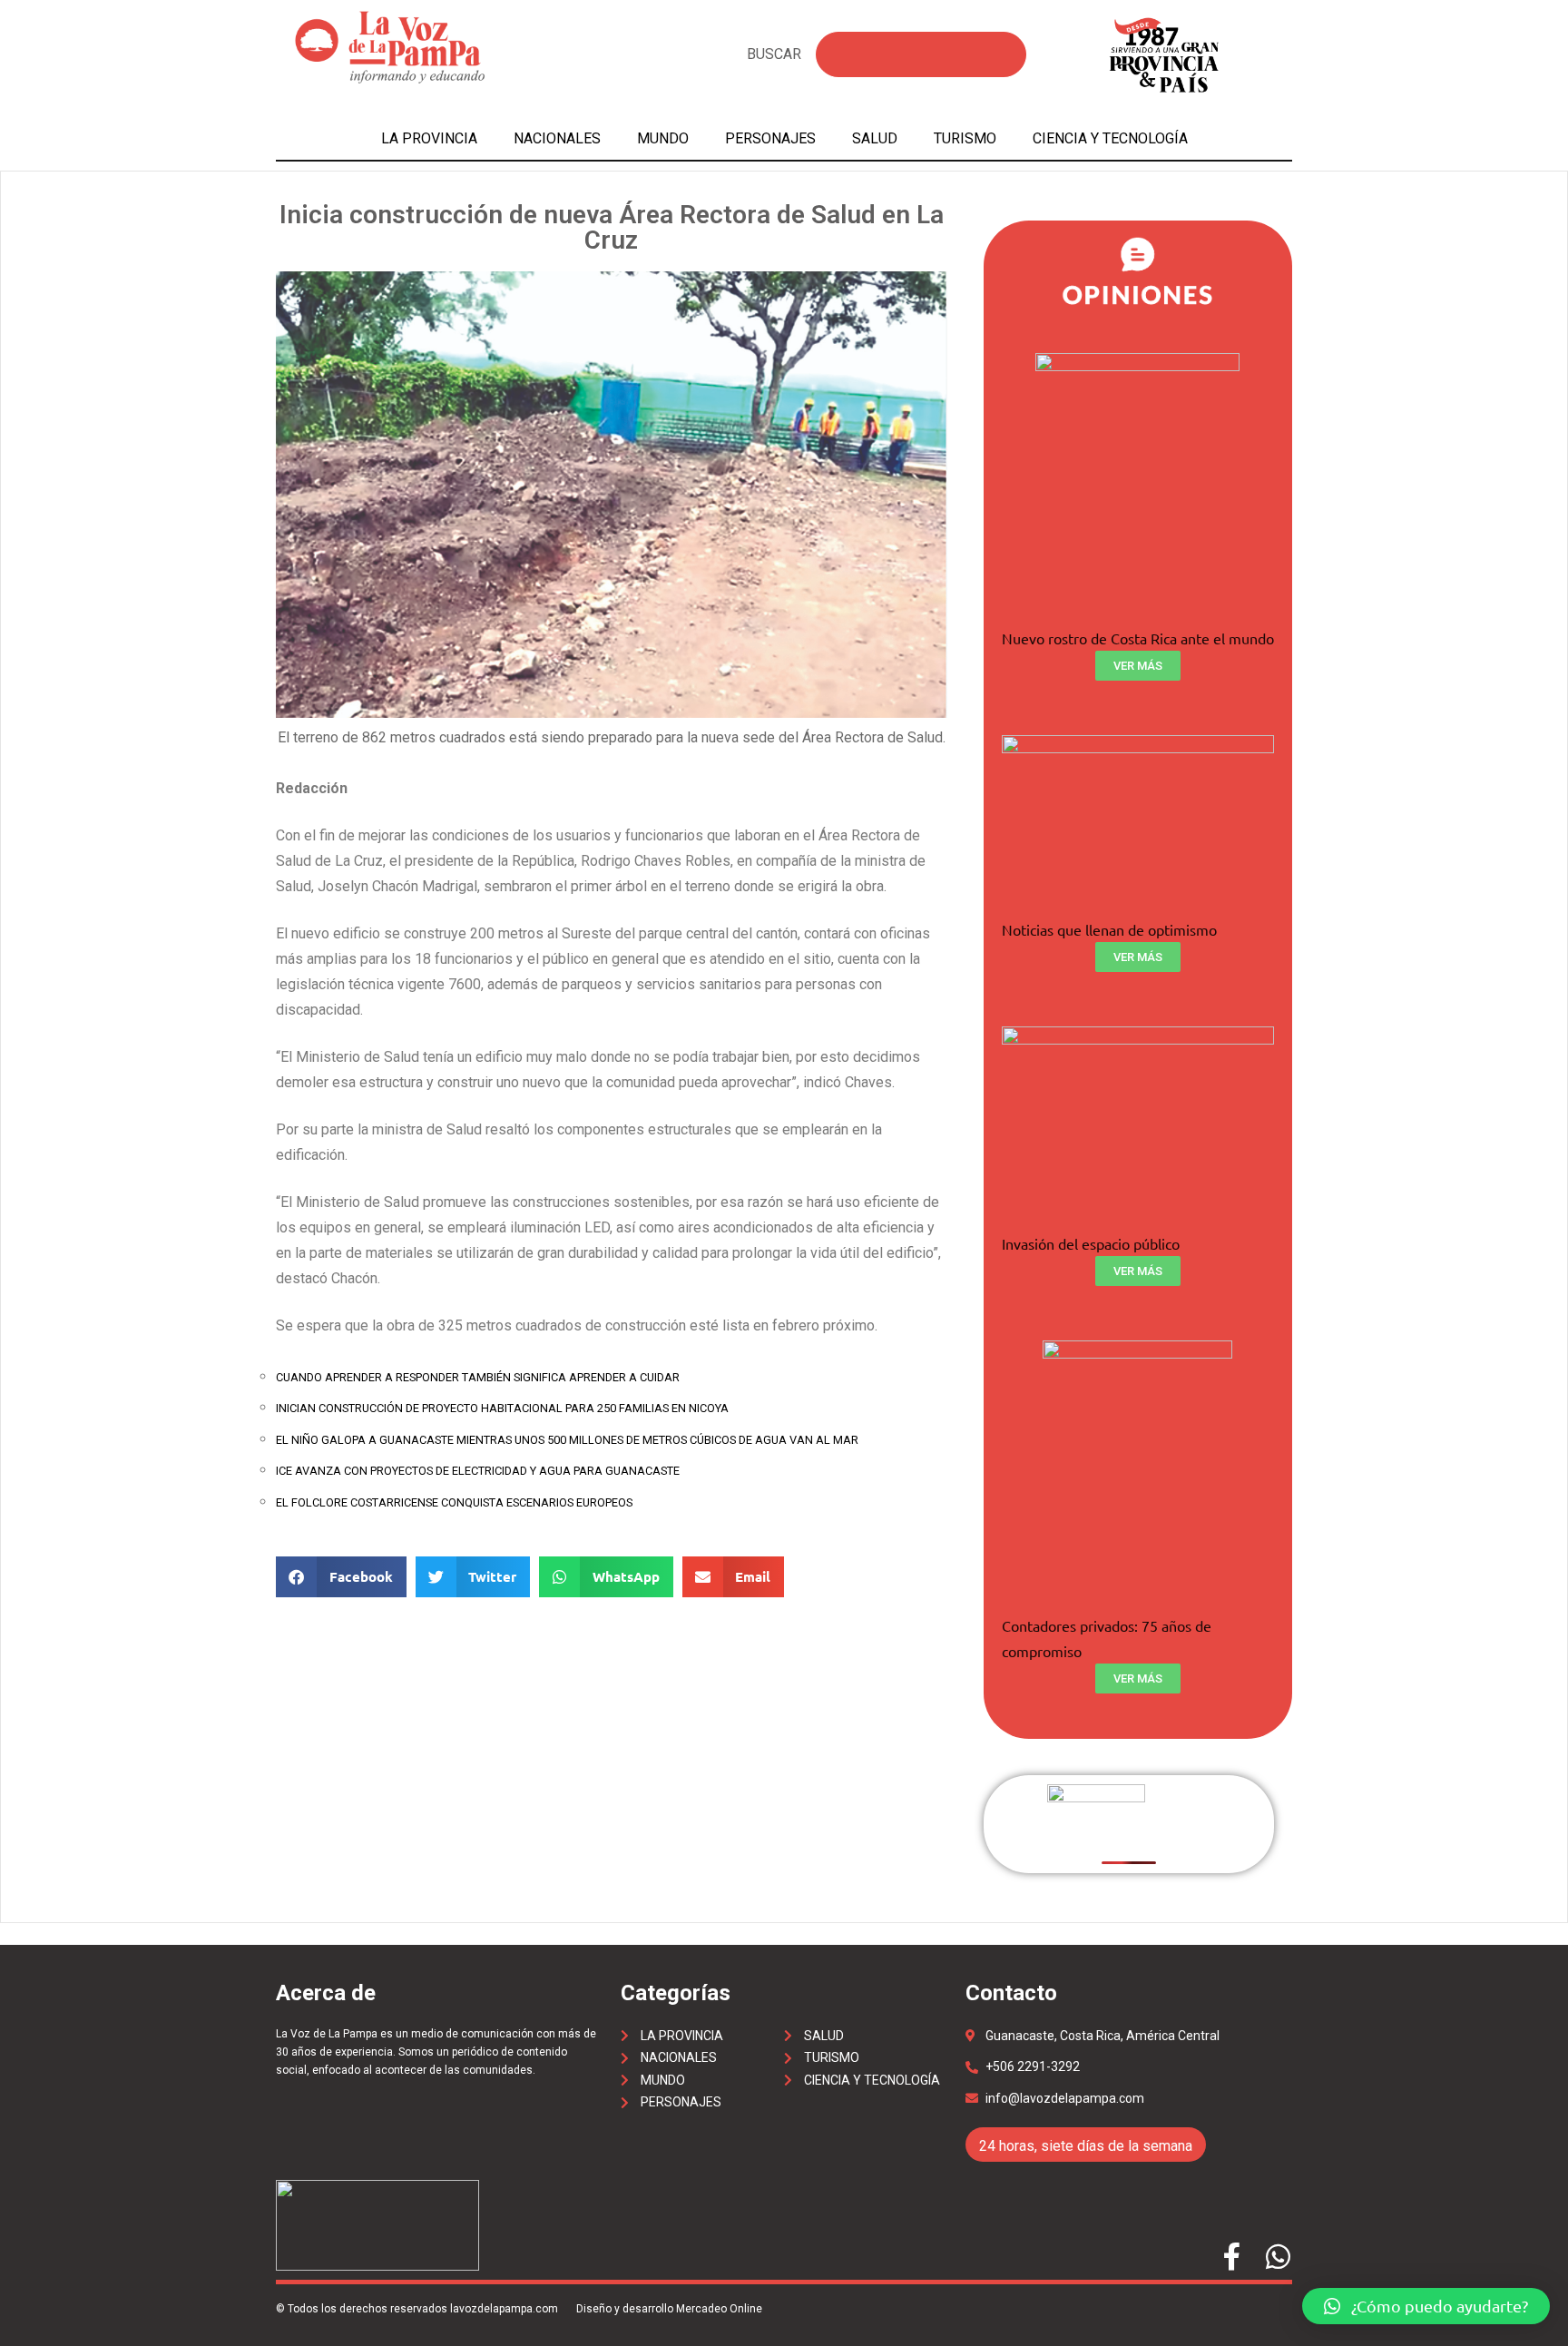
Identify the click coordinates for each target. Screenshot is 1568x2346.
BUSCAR (774, 54)
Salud (875, 138)
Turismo (965, 138)
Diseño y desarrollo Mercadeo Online (669, 2309)
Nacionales (557, 138)
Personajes (770, 138)
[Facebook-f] (1232, 2257)
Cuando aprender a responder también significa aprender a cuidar (478, 1377)
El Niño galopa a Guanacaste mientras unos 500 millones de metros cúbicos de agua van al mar (567, 1440)
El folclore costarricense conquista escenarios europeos (454, 1502)
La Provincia (429, 138)
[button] (1426, 2306)
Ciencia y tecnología (1110, 138)
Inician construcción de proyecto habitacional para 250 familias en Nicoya (502, 1408)
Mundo (663, 138)
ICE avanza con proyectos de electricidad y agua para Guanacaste (478, 1471)
